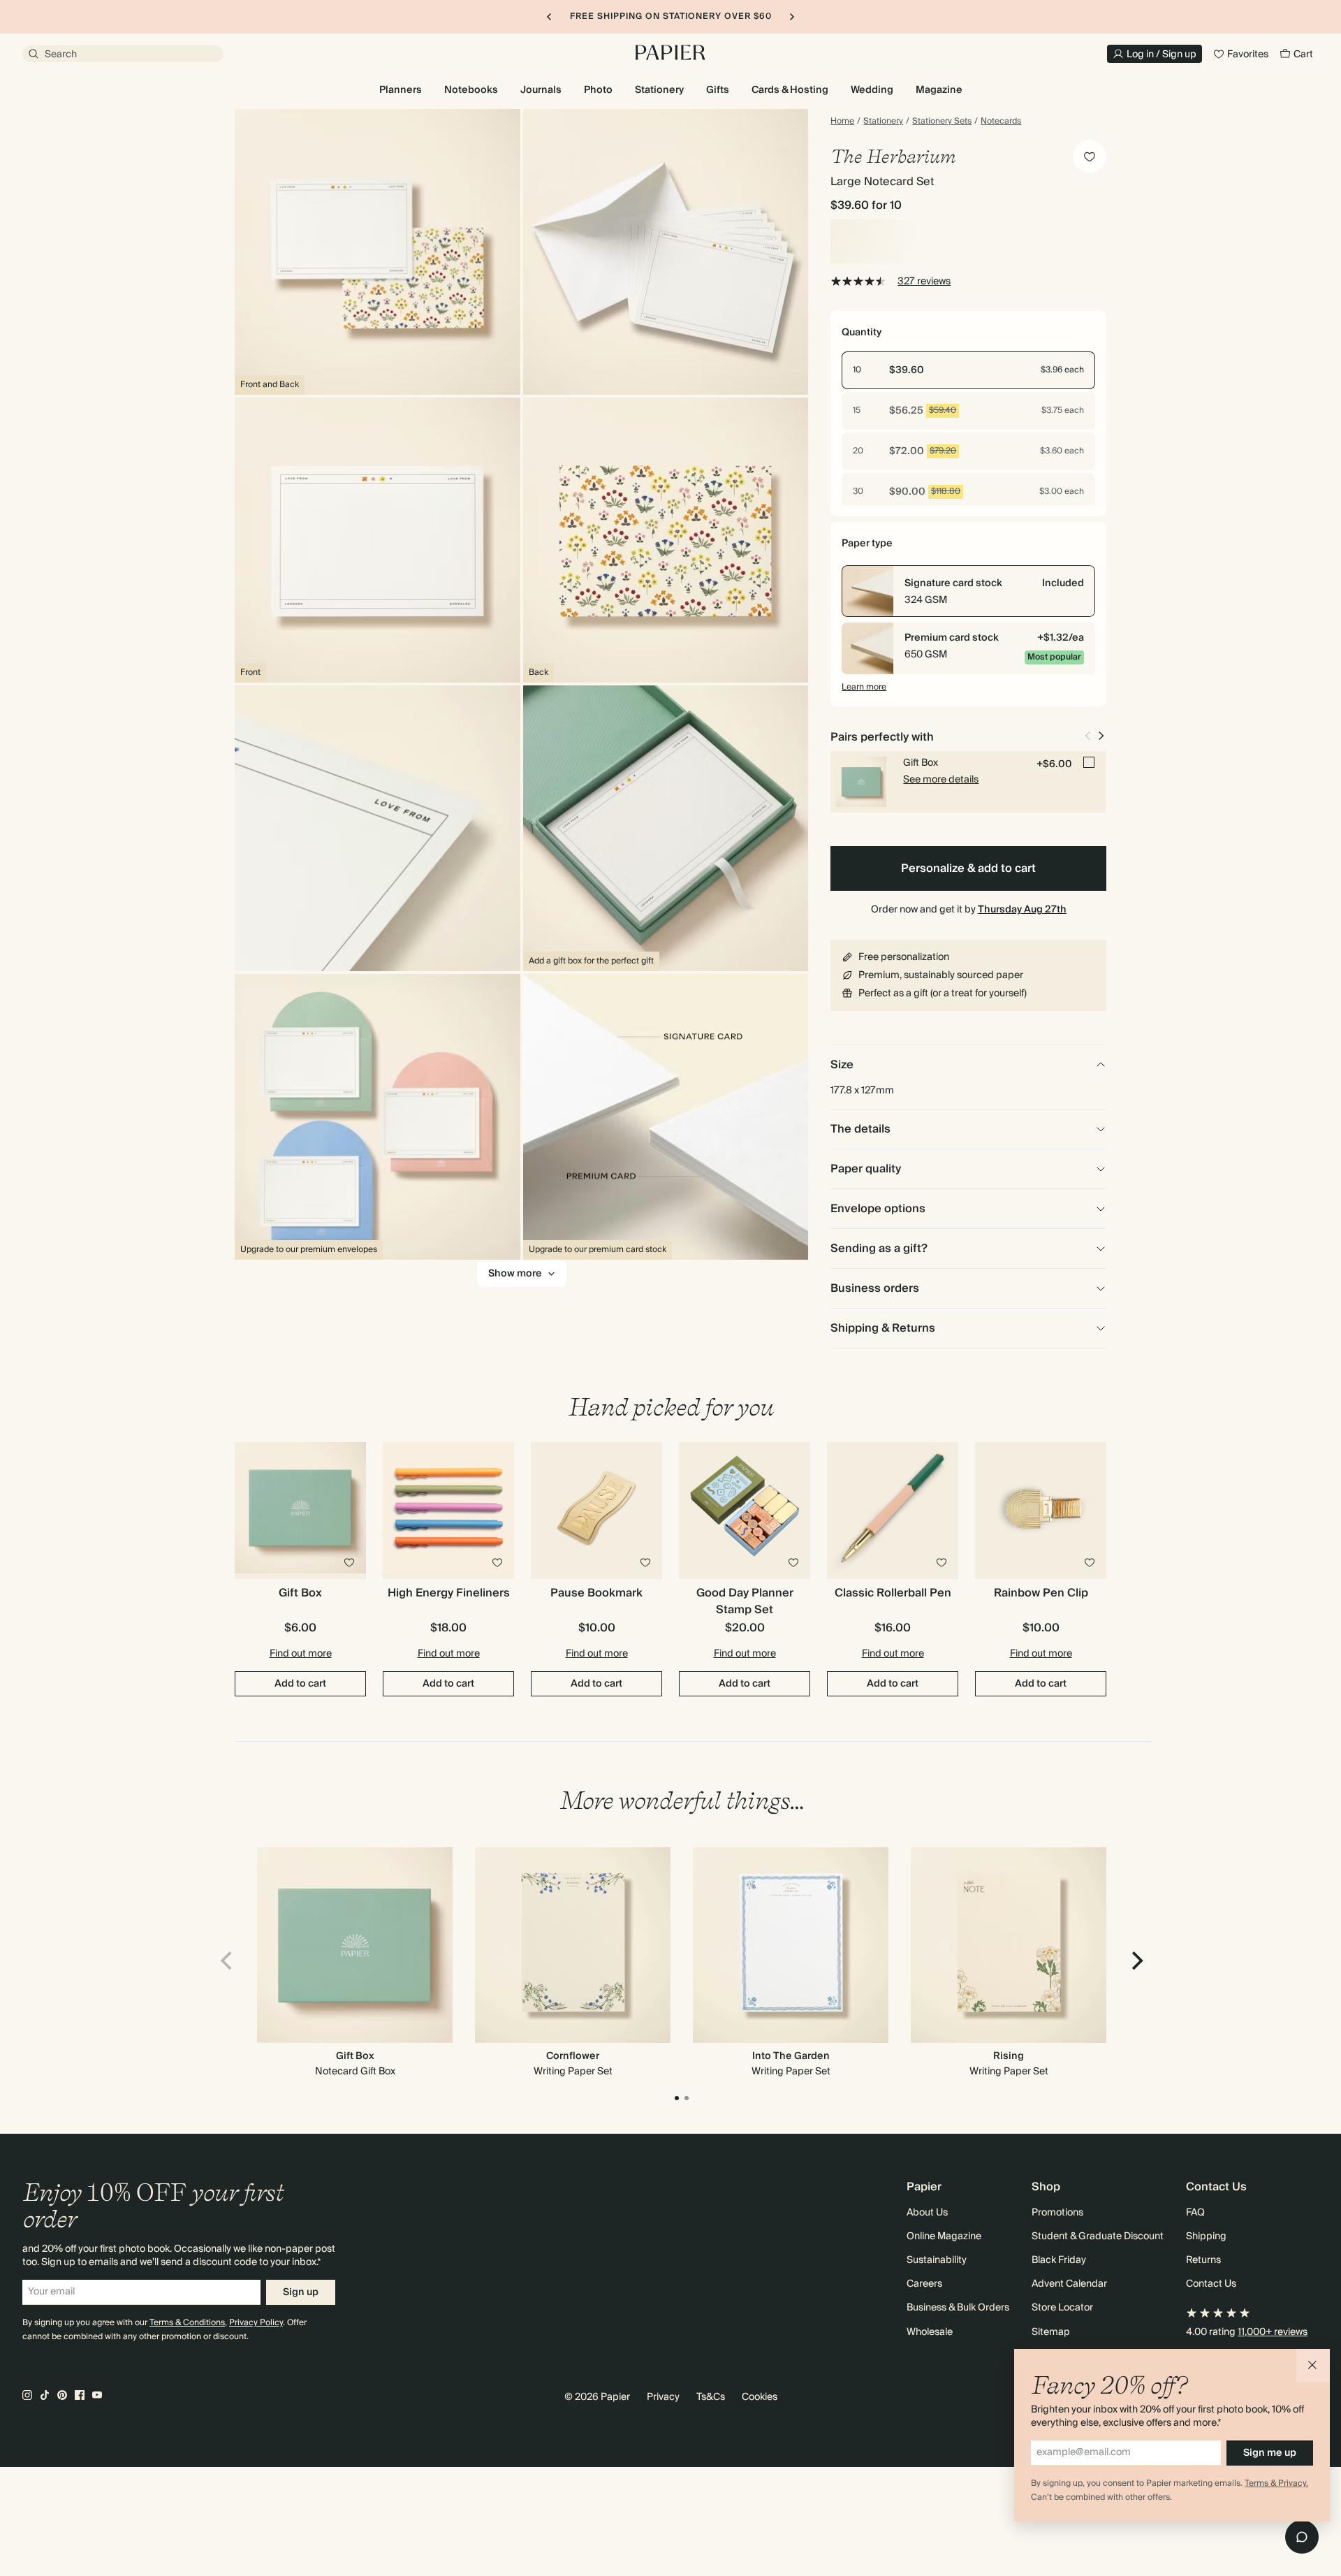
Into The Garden (791, 2056)
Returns (1203, 2260)
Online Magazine (944, 2236)
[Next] (1136, 1960)
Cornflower (573, 2056)
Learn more (864, 687)
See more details (941, 780)
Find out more (301, 1654)
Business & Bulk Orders (958, 2308)
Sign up (301, 2292)
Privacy (663, 2397)
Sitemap (1051, 2332)
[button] (1313, 2366)
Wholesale (930, 2332)
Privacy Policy (256, 2323)
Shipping (1206, 2236)
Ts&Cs (711, 2397)
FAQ (1195, 2213)
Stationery (883, 122)
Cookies (760, 2397)
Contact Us (1211, 2284)
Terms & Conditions (187, 2323)
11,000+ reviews (1273, 2332)
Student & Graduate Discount (1098, 2236)
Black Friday (1059, 2260)
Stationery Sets (942, 122)
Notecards (1001, 122)
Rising (1009, 2056)
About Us (927, 2213)
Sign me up (1270, 2453)
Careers (924, 2284)
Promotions (1057, 2213)
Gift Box (355, 2056)
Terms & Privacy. (1276, 2483)
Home (842, 122)
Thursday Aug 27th (1022, 910)
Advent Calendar (1069, 2284)
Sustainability (937, 2260)
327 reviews (924, 282)
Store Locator (1062, 2308)
